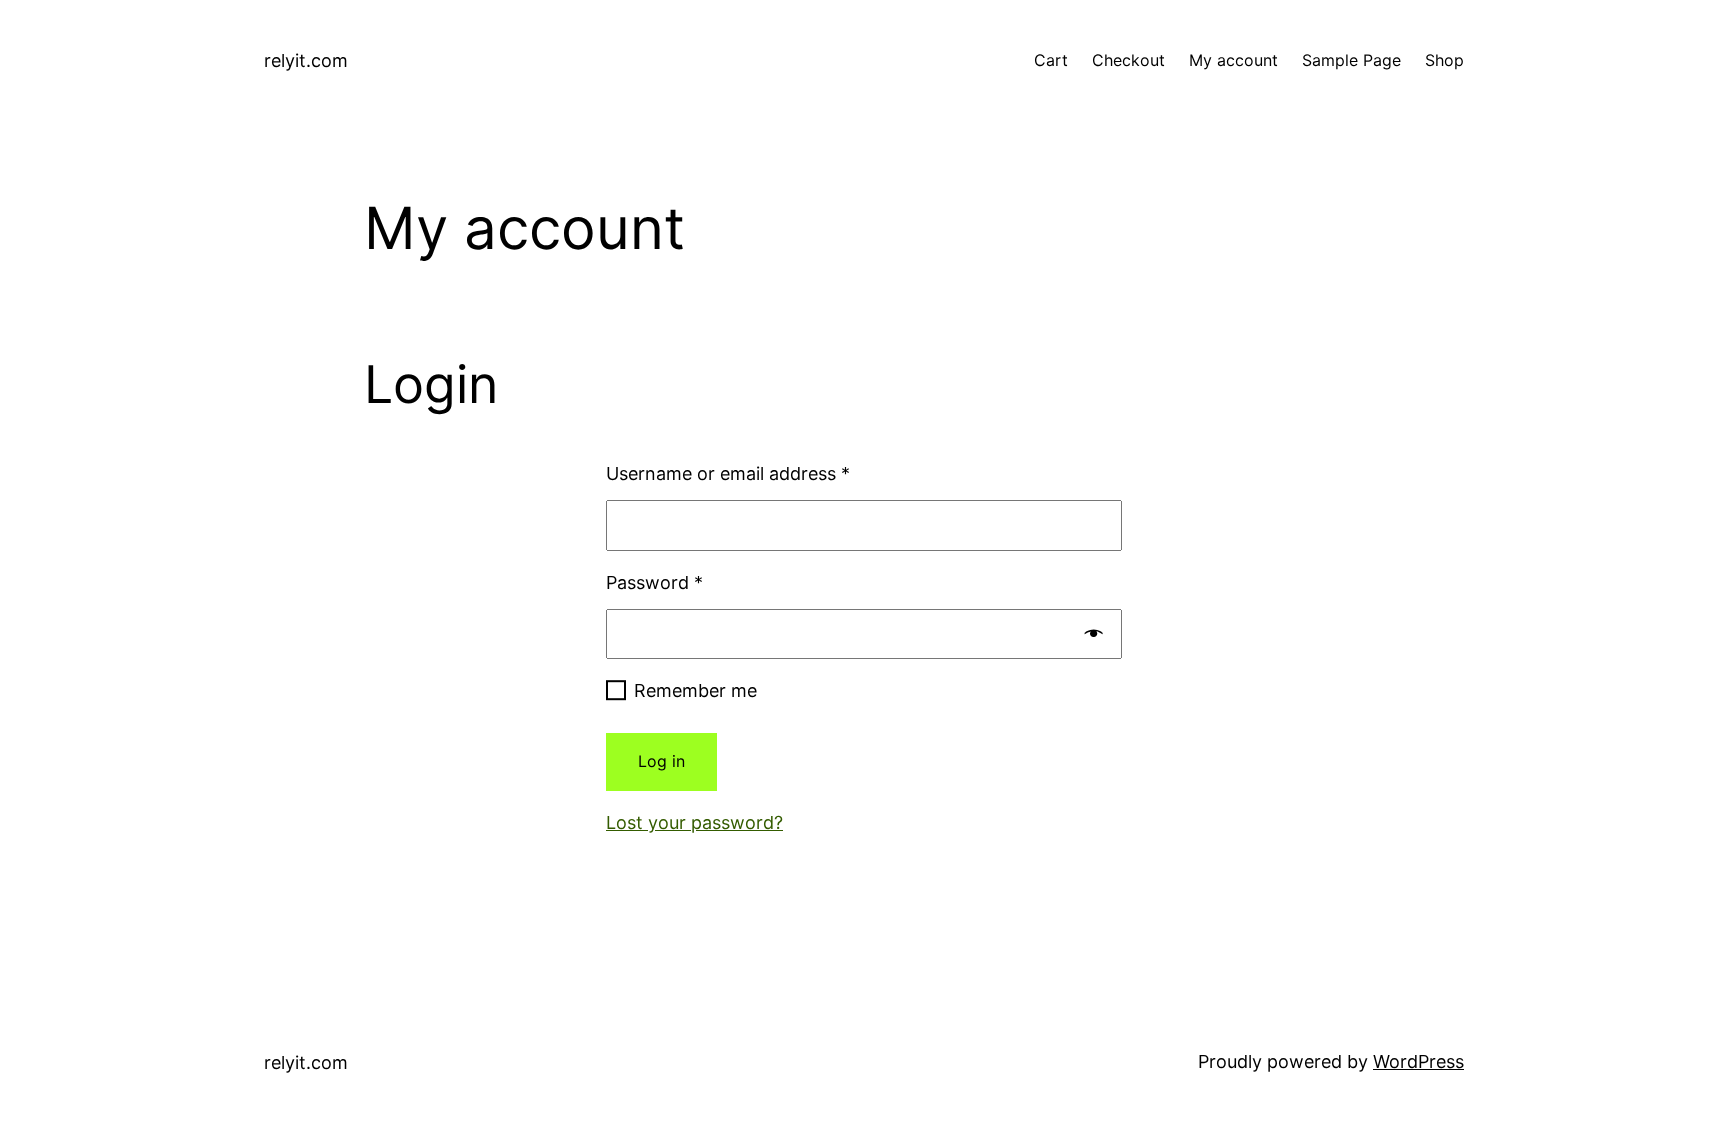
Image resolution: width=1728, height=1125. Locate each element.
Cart (1051, 60)
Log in (661, 761)
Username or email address (728, 473)
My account (1233, 60)
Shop (1444, 60)
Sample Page (1351, 60)
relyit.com (306, 60)
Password (654, 582)
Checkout (1128, 60)
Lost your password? (694, 822)
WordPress (1418, 1061)
